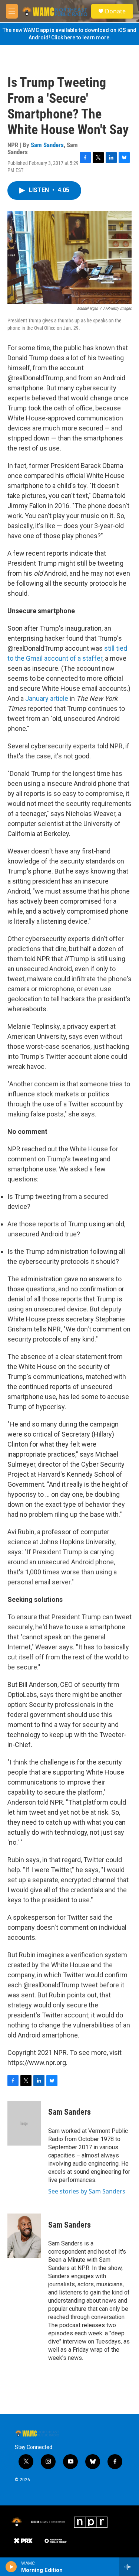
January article (47, 698)
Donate (115, 11)
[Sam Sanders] (24, 2123)
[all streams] (129, 2567)
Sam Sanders (47, 145)
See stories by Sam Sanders (87, 2191)
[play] (11, 2567)
